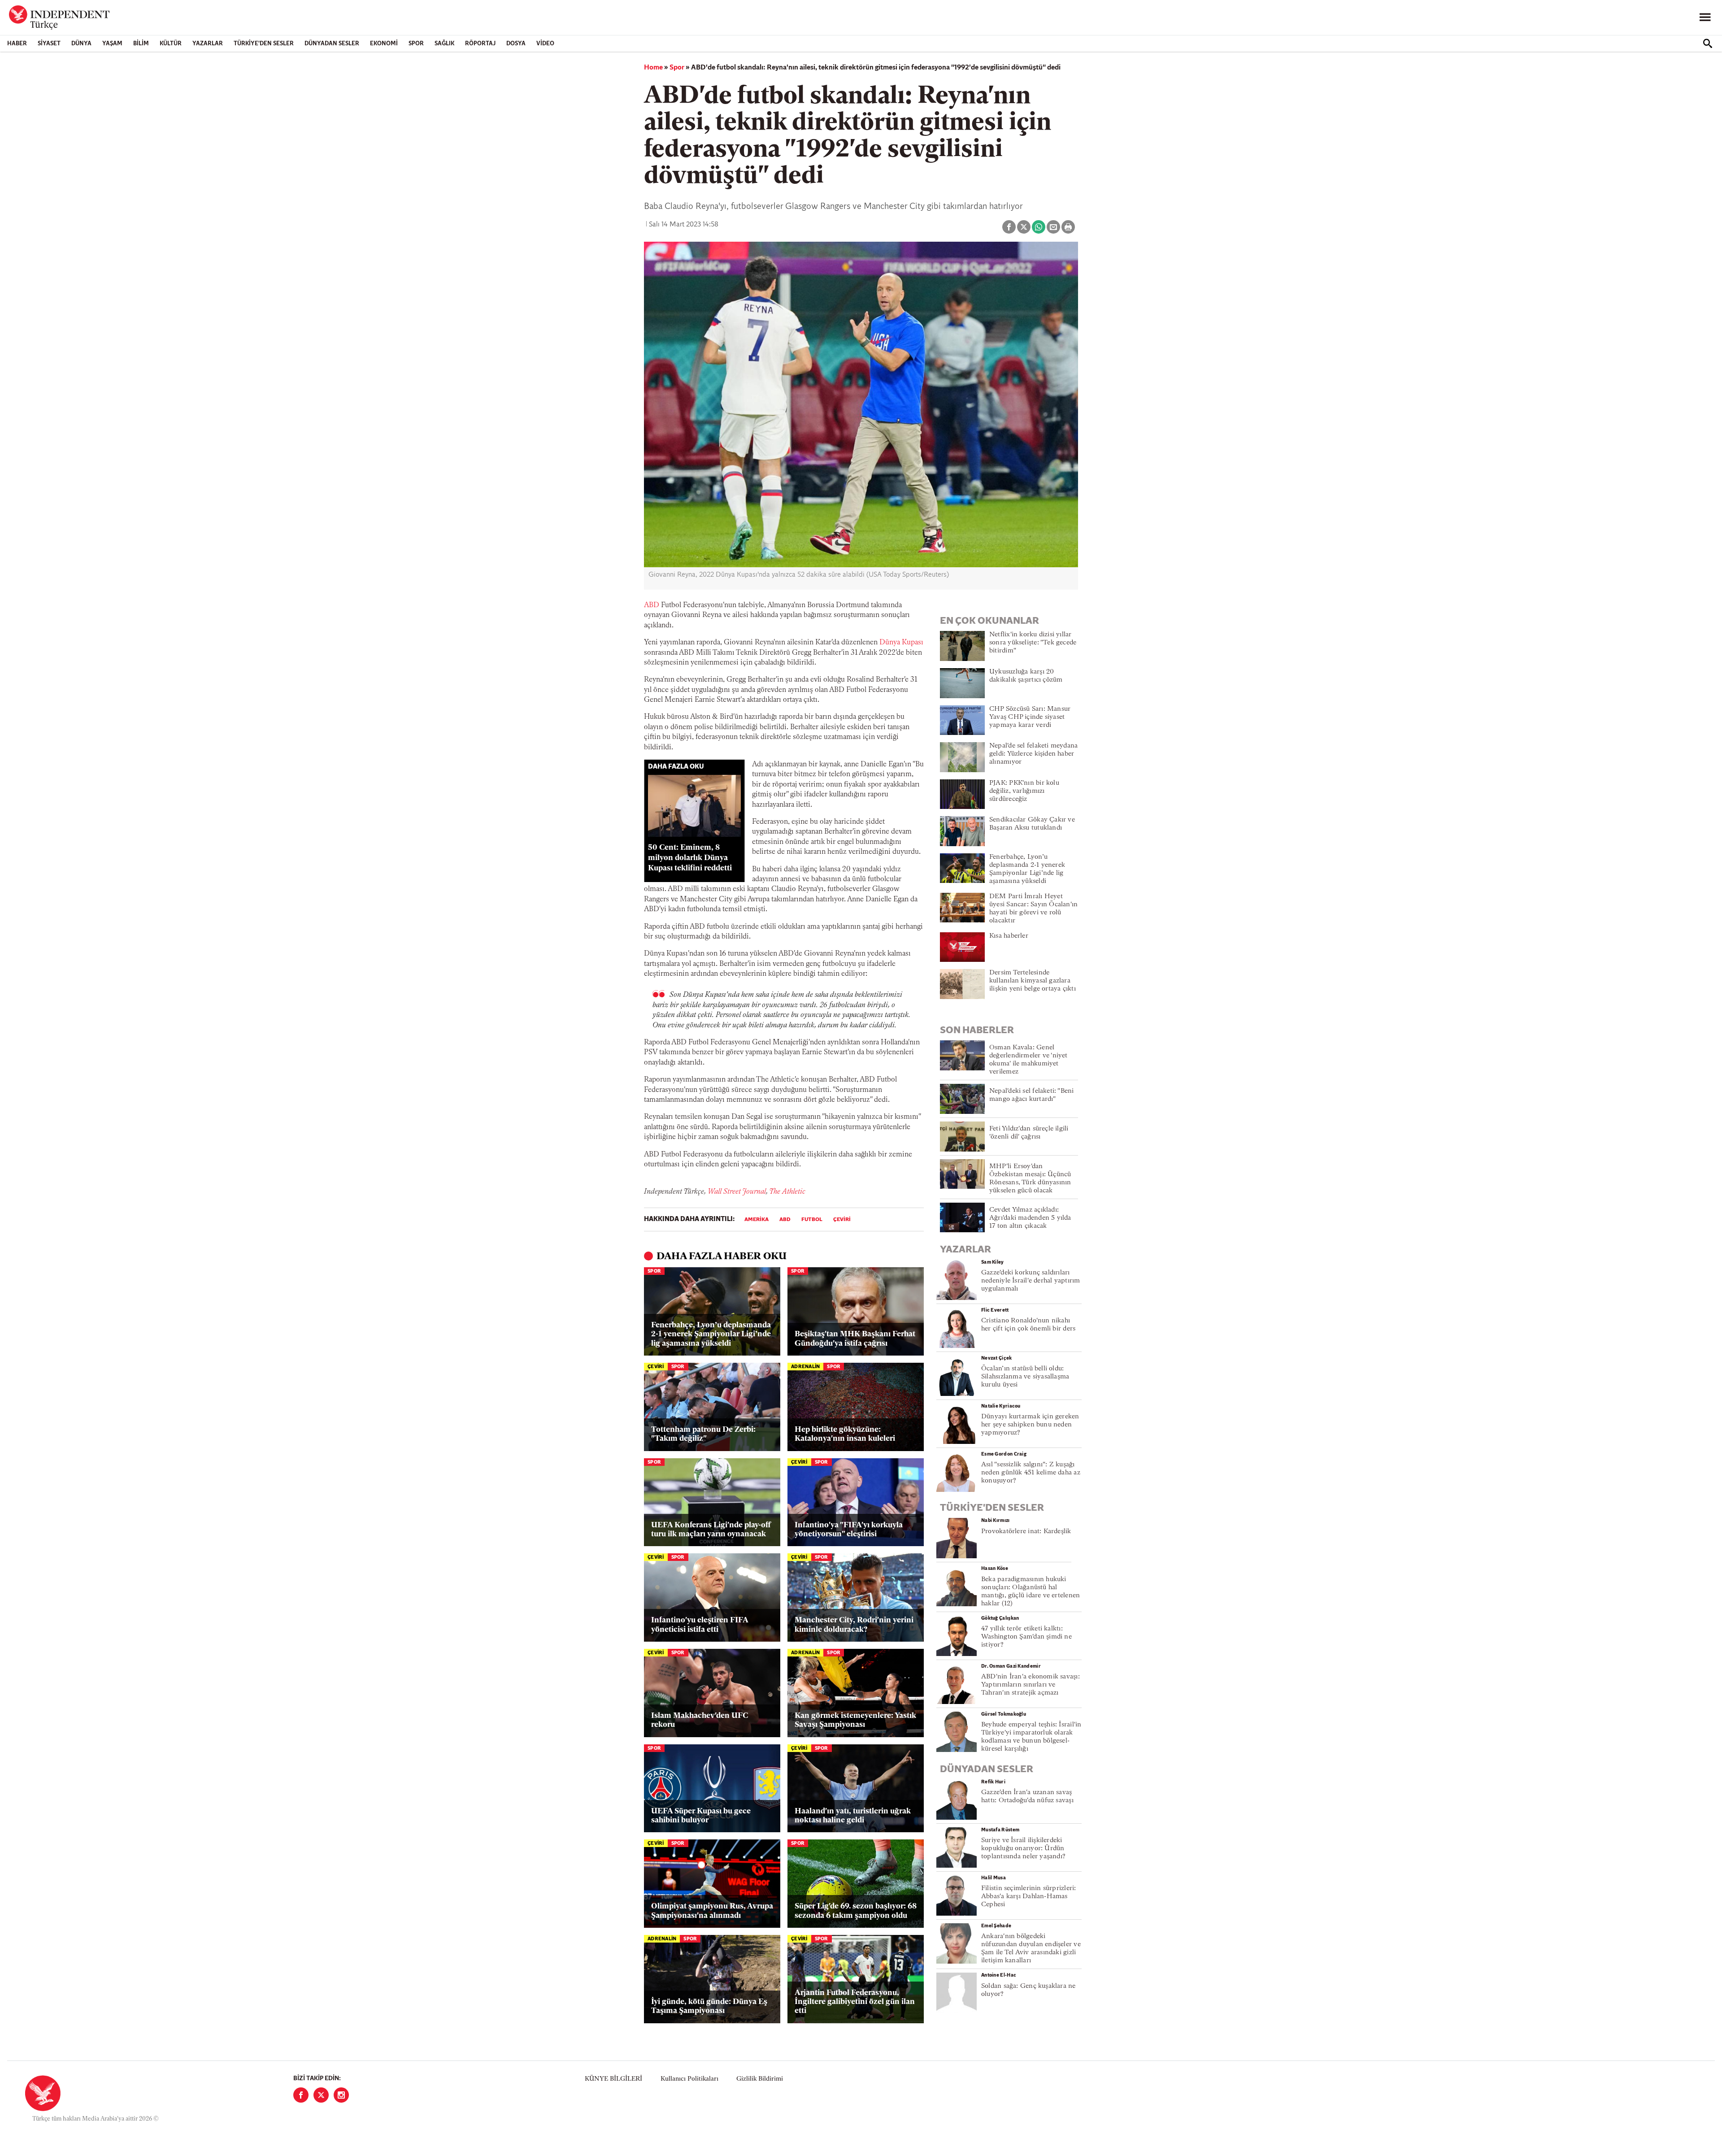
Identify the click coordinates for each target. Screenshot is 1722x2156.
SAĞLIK (444, 44)
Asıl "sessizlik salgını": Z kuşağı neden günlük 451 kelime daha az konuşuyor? (1031, 1473)
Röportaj (480, 44)
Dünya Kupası (901, 643)
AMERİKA (757, 1220)
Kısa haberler (1009, 936)
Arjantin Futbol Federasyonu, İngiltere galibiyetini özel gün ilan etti (855, 2002)
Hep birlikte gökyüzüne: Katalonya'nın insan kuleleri (845, 1434)
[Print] (1068, 227)
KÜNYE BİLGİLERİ (613, 2079)
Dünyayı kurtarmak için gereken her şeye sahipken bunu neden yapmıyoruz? (1030, 1425)
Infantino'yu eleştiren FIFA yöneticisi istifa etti (700, 1625)
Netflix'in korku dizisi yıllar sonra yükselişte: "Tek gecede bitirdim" (1033, 643)
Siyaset (49, 44)
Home (653, 68)
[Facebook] (301, 2095)
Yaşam (112, 44)
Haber (17, 44)
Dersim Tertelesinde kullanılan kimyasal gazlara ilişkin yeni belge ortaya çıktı (1033, 981)
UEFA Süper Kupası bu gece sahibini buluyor (701, 1816)
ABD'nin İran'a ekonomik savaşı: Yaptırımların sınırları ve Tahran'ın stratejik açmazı (1031, 1685)
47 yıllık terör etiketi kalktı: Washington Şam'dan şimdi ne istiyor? (1026, 1637)
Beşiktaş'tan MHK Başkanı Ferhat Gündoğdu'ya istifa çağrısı (855, 1339)
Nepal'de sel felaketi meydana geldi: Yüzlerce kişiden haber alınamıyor (1033, 754)
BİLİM (141, 44)
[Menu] (1705, 17)
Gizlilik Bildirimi (760, 2079)
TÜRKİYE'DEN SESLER (264, 44)
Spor (416, 44)
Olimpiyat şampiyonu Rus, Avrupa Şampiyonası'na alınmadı (712, 1911)
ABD (652, 605)
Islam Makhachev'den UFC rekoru (700, 1720)
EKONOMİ (384, 44)
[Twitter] (321, 2095)
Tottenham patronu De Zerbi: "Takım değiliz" (703, 1434)
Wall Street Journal (737, 1192)
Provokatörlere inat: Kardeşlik (1026, 1532)
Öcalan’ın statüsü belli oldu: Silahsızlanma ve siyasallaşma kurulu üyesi (1025, 1377)
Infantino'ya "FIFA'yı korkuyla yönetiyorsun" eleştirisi (849, 1530)
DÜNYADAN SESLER (332, 44)
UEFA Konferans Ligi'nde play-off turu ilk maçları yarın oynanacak (711, 1530)
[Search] (1708, 43)
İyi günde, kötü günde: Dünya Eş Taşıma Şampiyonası (709, 2006)
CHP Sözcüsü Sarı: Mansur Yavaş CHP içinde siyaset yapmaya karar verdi (1030, 717)
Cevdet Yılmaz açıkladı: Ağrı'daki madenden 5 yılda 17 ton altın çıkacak (1030, 1218)
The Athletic (787, 1192)
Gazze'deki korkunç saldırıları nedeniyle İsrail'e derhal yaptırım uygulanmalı (1031, 1281)
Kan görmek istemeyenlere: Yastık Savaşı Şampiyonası (855, 1720)
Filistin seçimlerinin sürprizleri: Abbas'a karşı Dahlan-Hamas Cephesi (1028, 1897)
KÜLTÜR (171, 44)
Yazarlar (208, 44)
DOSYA (516, 44)
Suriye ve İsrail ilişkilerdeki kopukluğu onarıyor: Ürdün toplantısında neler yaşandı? (1023, 1849)
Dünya (81, 44)
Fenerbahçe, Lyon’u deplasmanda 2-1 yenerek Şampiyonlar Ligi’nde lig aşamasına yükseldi (711, 1334)
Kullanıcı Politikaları (689, 2079)
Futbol (812, 1220)
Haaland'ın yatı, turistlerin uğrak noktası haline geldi (853, 1816)
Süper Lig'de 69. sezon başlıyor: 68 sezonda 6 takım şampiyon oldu (856, 1911)
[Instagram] (341, 2095)
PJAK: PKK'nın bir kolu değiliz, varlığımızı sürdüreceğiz (1024, 791)
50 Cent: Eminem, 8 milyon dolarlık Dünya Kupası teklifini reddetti (690, 858)
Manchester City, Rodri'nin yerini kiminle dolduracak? (854, 1625)
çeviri (842, 1220)
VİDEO (545, 44)
